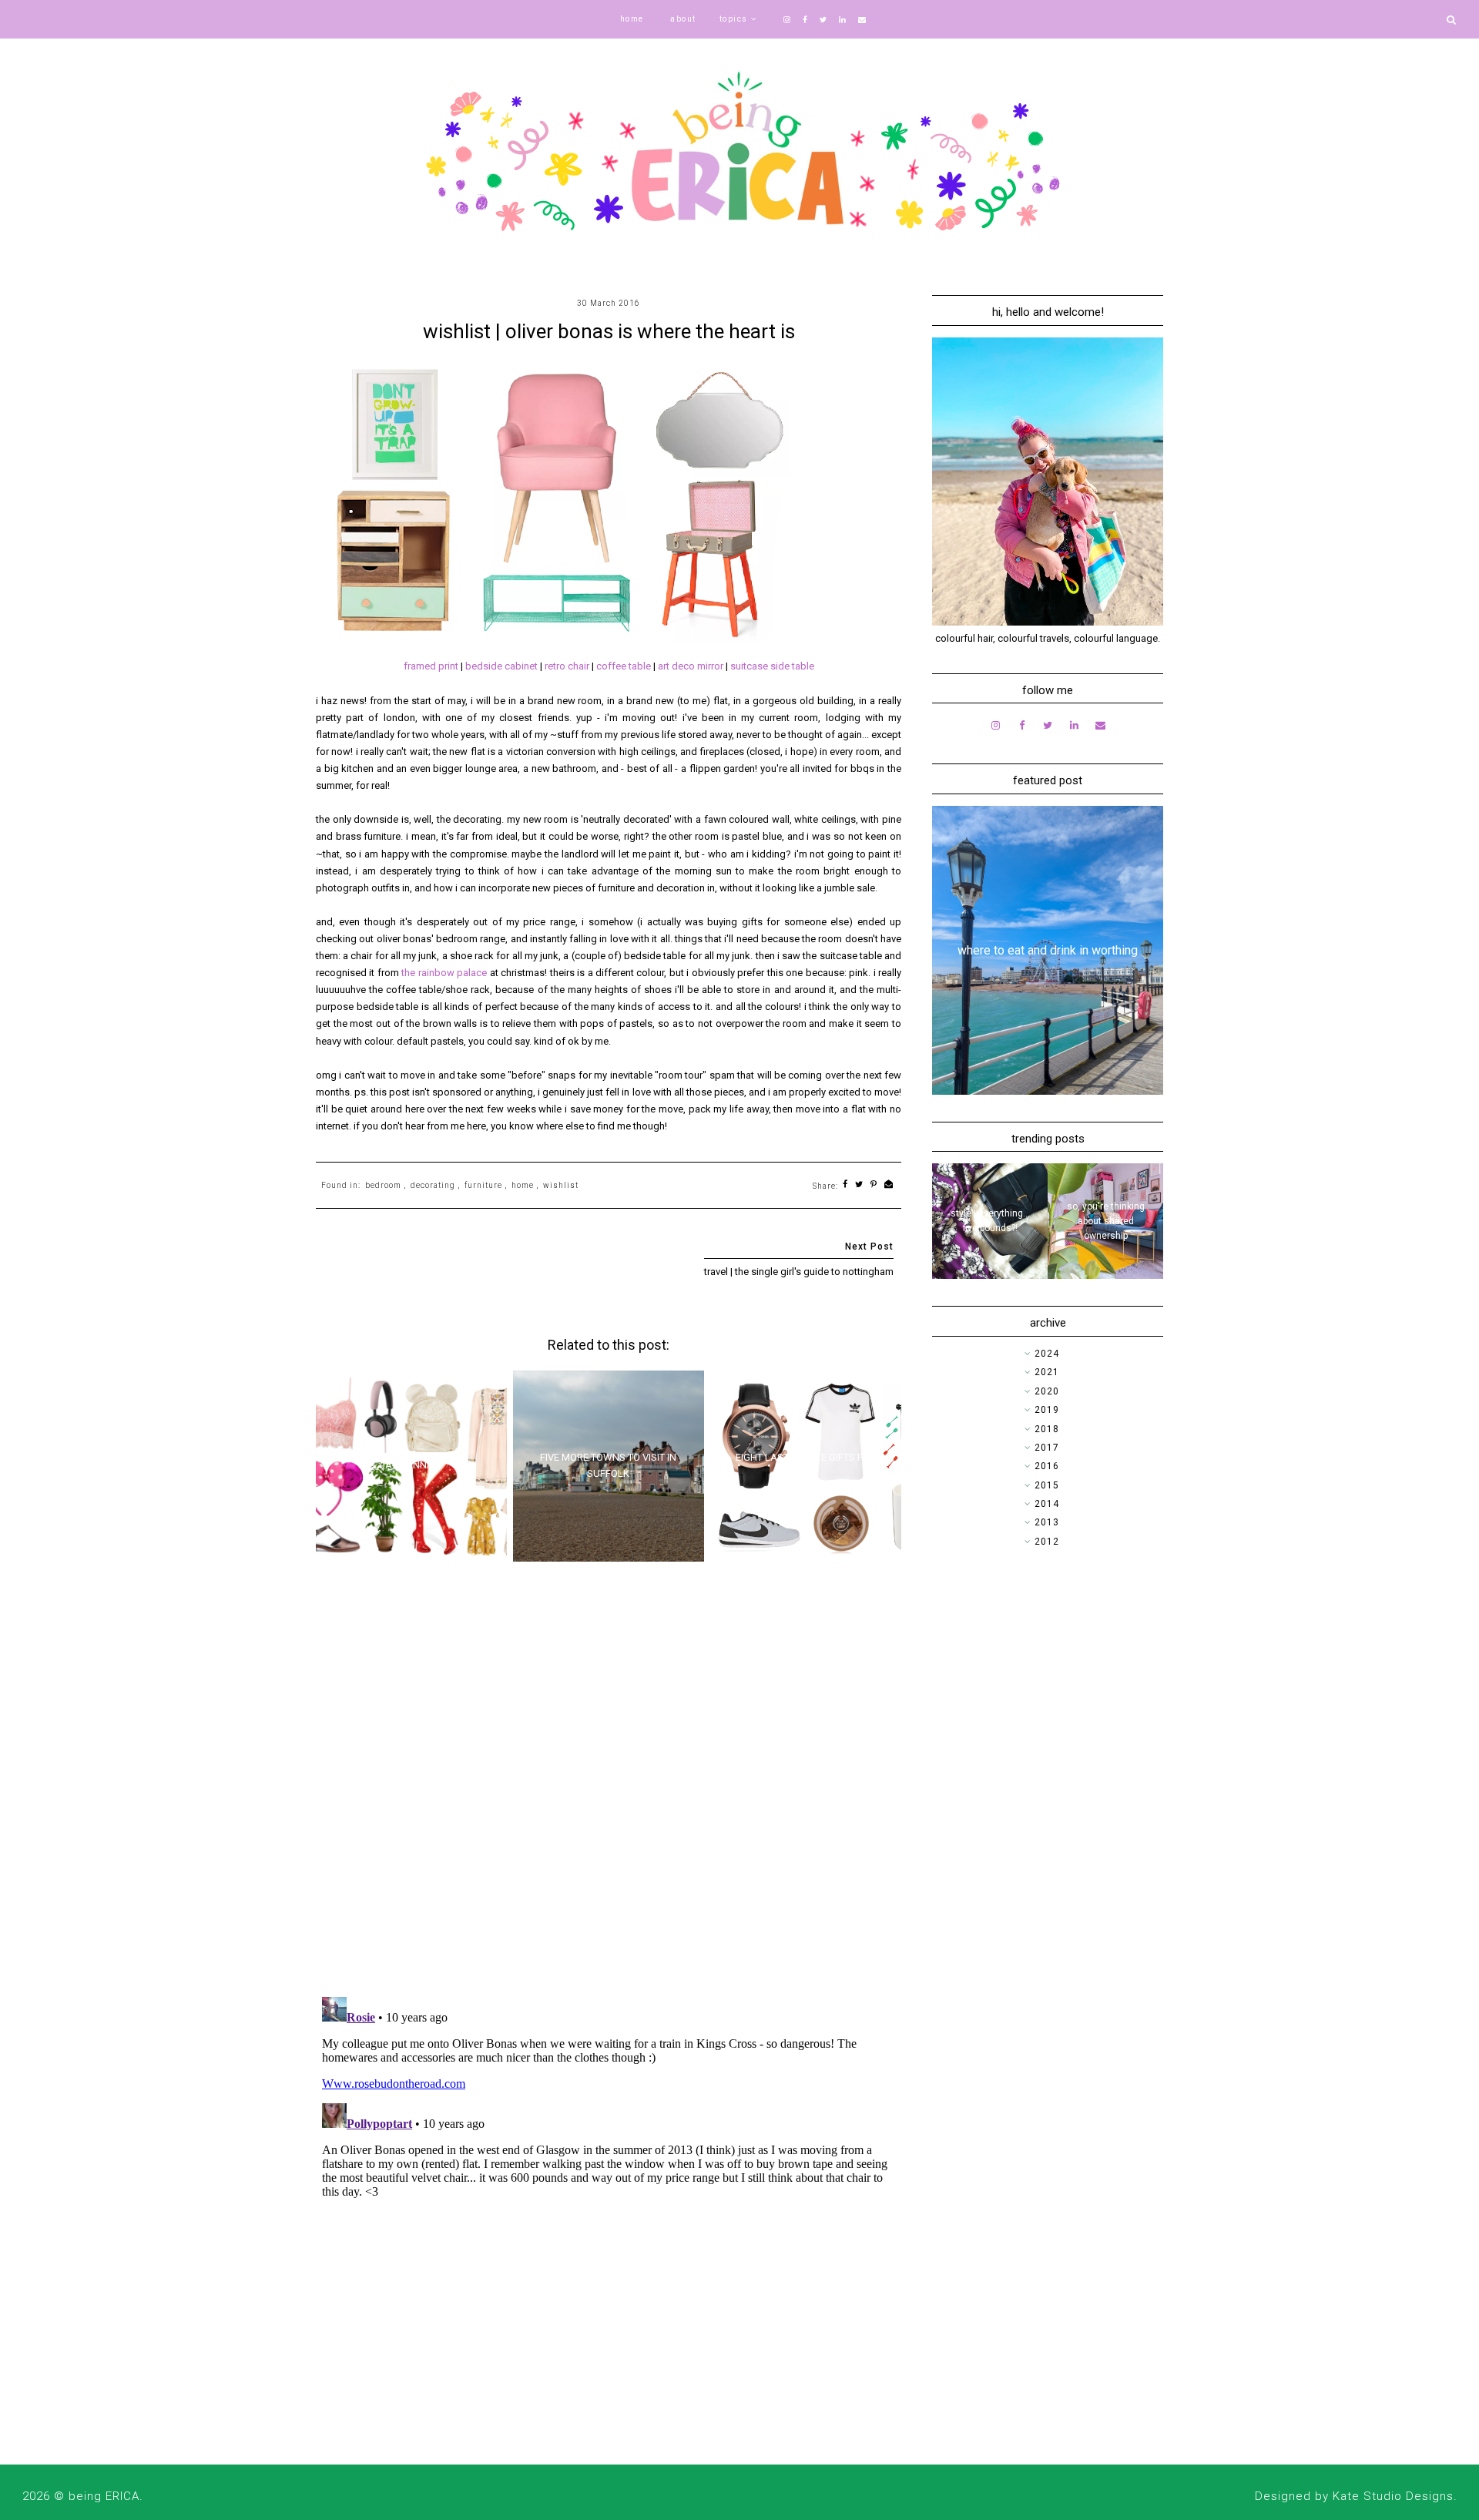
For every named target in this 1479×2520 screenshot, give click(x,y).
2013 (1047, 1522)
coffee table (624, 666)
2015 (1047, 1485)
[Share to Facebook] (845, 1185)
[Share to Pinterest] (874, 1185)
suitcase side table (772, 666)
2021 (1047, 1372)
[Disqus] (609, 1785)
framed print (431, 666)
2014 (1047, 1504)
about (683, 19)
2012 (1047, 1542)
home (632, 19)
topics (734, 19)
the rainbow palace (444, 973)
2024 (1047, 1354)
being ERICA (104, 2496)
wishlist (561, 1185)
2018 (1047, 1429)
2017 (1047, 1448)
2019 (1047, 1410)
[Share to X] (859, 1185)
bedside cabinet (501, 666)
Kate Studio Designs (1393, 2496)
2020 (1047, 1391)
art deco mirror (691, 666)
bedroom (383, 1185)
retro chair (567, 666)
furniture (483, 1185)
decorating (433, 1185)
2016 (1047, 1466)
